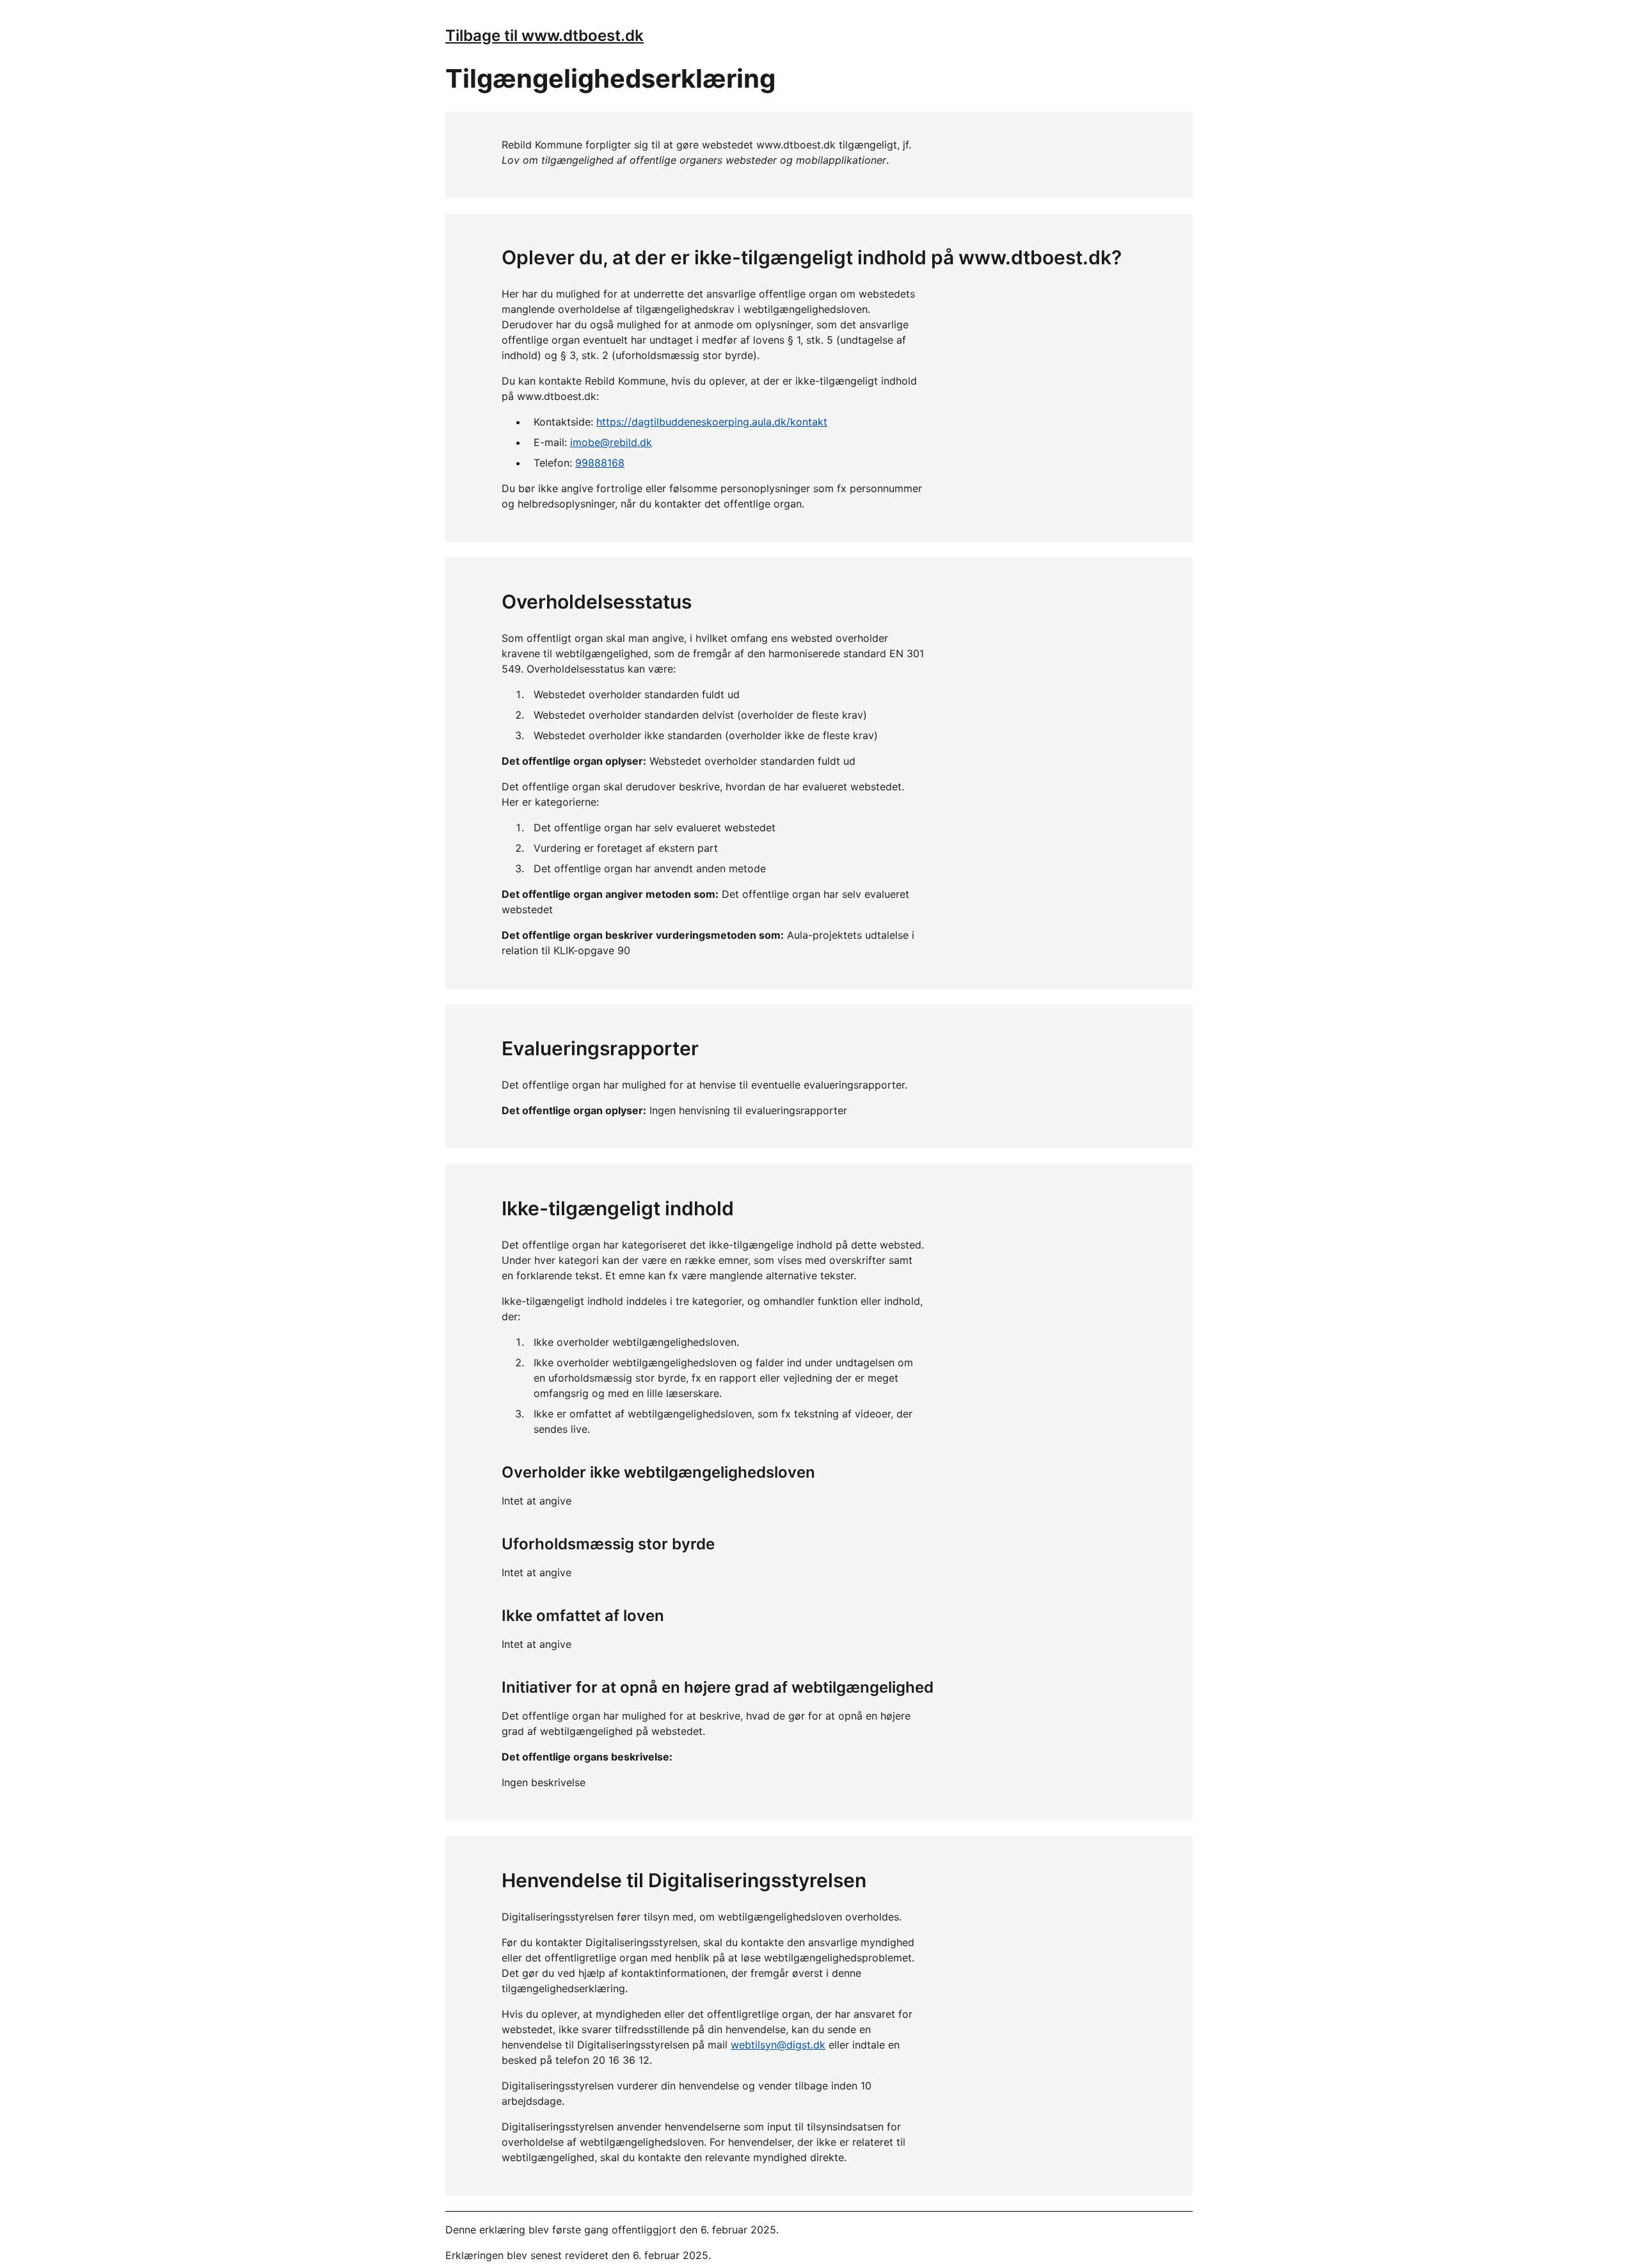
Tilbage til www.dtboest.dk (545, 36)
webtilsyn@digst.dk (778, 2045)
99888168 (600, 463)
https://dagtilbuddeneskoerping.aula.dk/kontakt (712, 422)
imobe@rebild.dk (611, 442)
